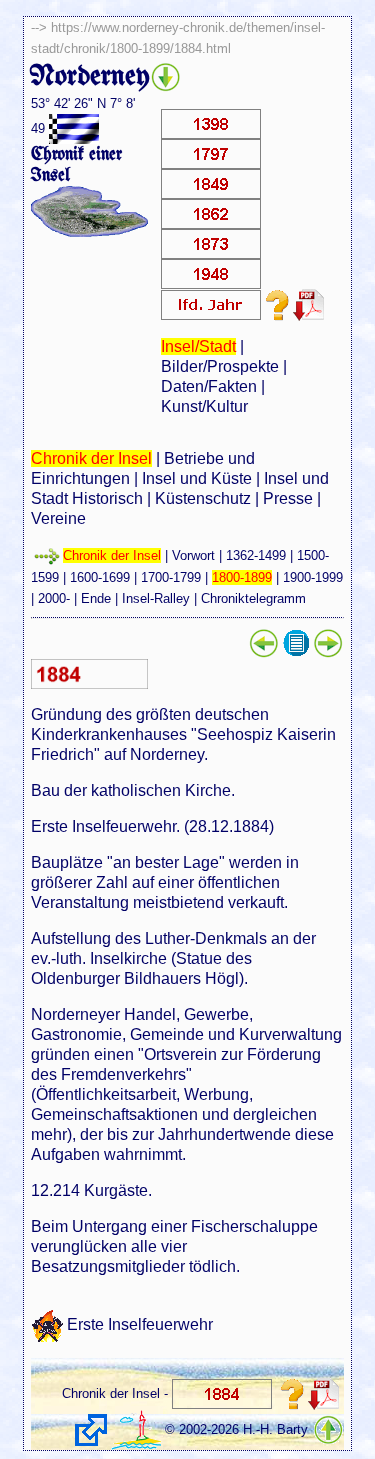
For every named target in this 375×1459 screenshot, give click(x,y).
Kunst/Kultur (204, 406)
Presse (288, 498)
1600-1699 (100, 577)
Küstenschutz (203, 498)
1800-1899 (242, 577)
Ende (96, 598)
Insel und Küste (197, 478)
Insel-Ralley (156, 598)
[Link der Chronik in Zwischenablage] (91, 1430)
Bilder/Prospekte (220, 366)
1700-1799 (171, 577)
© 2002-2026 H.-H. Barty (236, 1429)
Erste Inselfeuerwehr (140, 1323)
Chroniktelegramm (253, 598)
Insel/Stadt (198, 346)
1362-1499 (256, 555)
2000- (54, 598)
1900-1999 (313, 577)
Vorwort (193, 555)
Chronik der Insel (91, 458)
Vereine (58, 518)
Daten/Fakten (209, 386)
